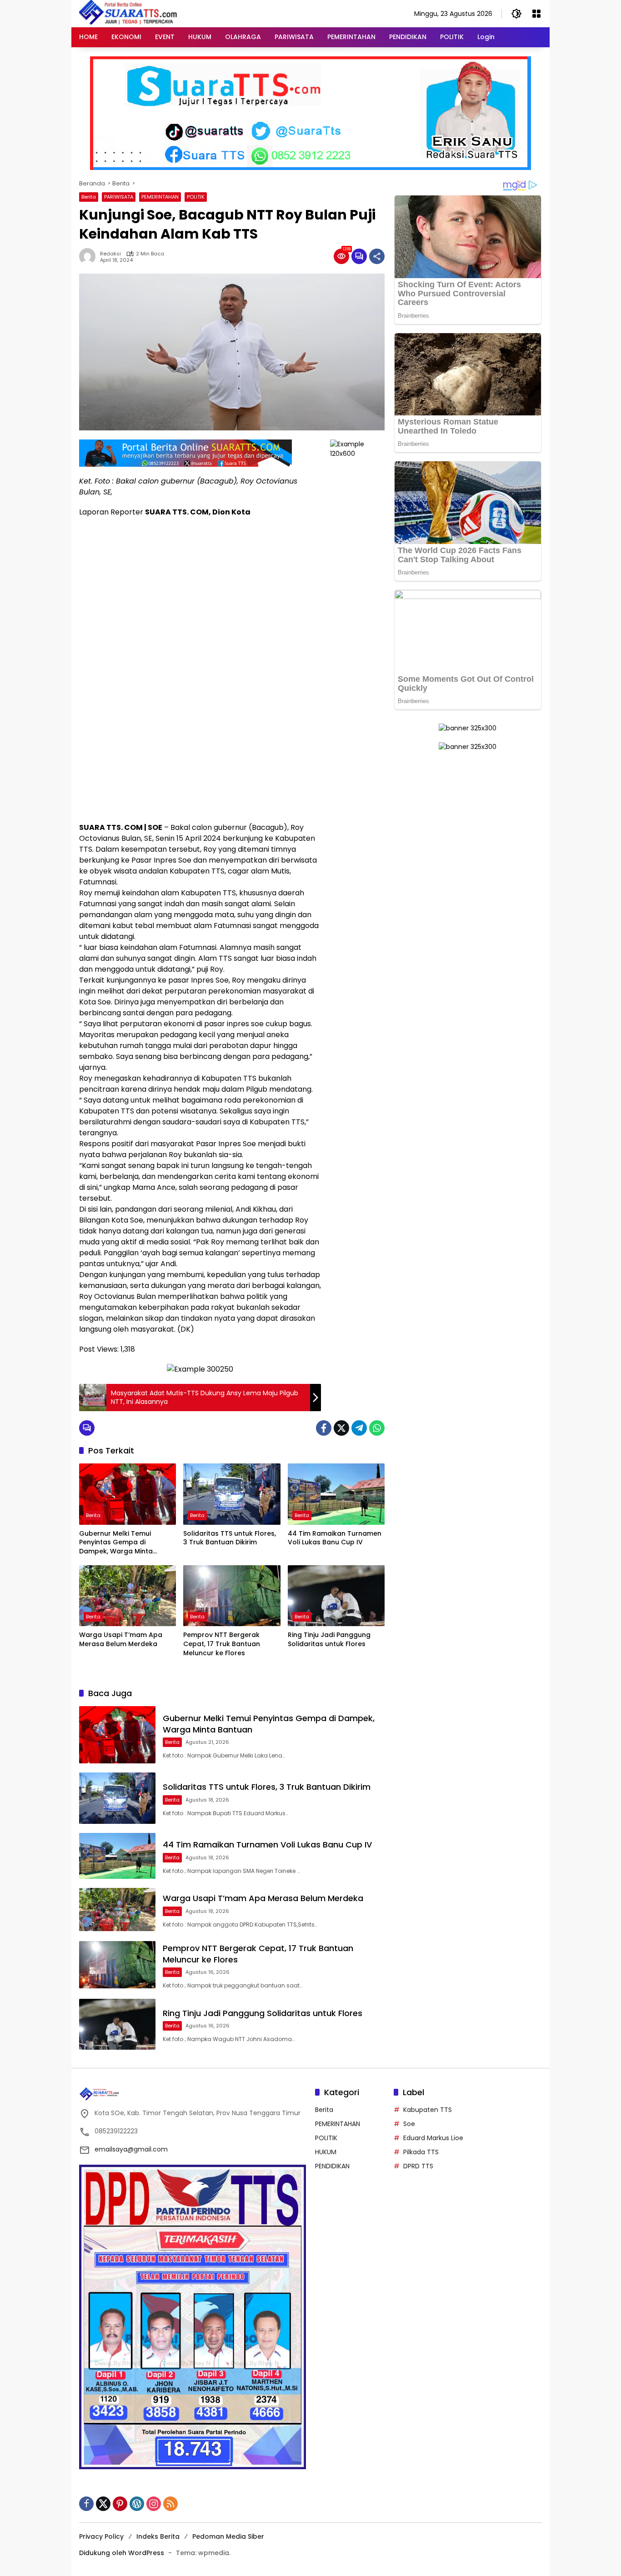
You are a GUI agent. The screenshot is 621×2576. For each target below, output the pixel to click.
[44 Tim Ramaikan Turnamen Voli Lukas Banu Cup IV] (336, 1494)
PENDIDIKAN (332, 2166)
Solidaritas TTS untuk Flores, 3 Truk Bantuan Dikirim (230, 1538)
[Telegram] (359, 1428)
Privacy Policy (101, 2536)
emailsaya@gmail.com (131, 2149)
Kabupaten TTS (428, 2110)
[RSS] (170, 2504)
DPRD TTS (418, 2166)
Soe (409, 2124)
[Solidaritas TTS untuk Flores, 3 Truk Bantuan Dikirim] (232, 1494)
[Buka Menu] (536, 14)
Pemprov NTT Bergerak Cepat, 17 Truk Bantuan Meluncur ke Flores (222, 1644)
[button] (516, 14)
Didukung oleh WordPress (122, 2553)
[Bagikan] (377, 256)
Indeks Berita (158, 2536)
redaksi (110, 254)
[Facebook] (324, 1428)
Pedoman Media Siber (228, 2536)
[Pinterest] (120, 2504)
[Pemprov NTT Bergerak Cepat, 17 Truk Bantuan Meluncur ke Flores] (232, 1596)
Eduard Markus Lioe (433, 2138)
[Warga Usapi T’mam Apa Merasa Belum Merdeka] (128, 1596)
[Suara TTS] (128, 13)
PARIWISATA (119, 197)
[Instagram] (154, 2504)
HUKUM (326, 2152)
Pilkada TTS (421, 2152)
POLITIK (196, 197)
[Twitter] (341, 1428)
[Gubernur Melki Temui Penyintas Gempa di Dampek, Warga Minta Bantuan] (128, 1494)
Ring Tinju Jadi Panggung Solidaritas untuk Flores (329, 1640)
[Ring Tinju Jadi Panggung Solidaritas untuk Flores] (336, 1596)
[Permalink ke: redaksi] (90, 256)
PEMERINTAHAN (160, 197)
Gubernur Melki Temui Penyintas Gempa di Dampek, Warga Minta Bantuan (116, 1543)
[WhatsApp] (377, 1428)
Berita (89, 197)
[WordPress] (137, 2504)
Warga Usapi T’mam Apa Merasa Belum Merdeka (121, 1640)
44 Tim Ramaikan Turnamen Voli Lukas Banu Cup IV (335, 1538)
